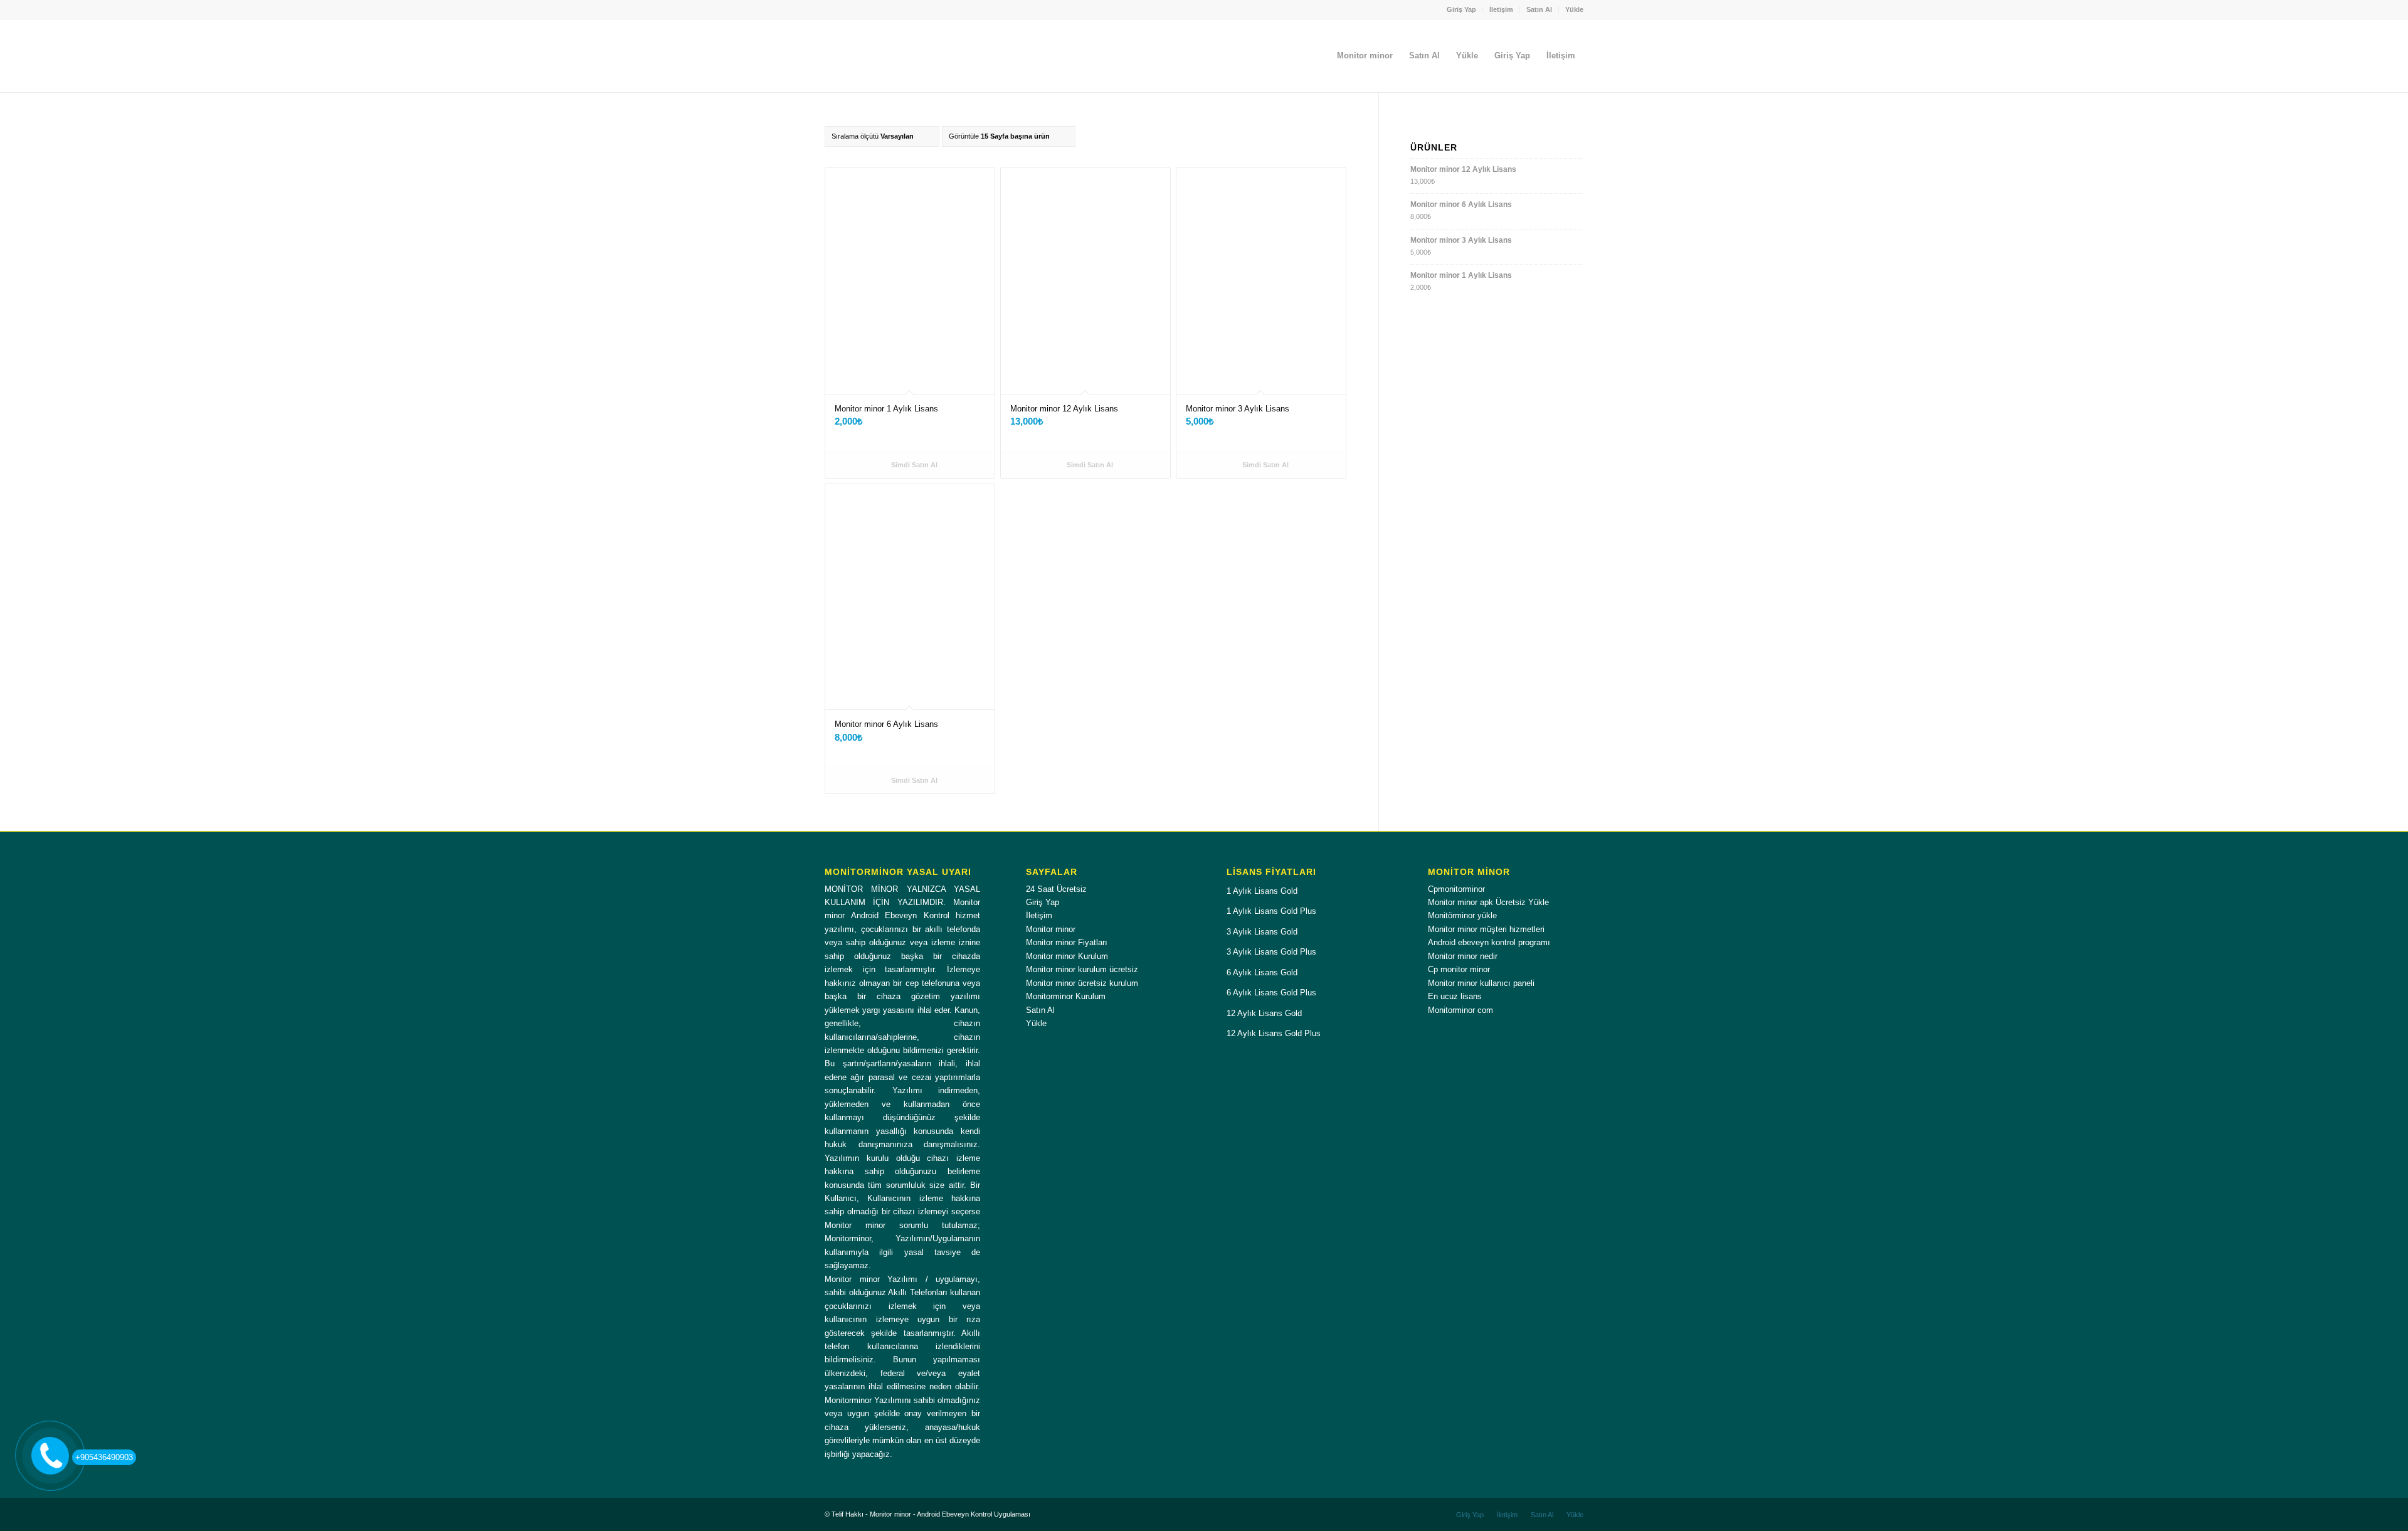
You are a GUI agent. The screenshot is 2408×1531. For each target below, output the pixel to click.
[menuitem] (1462, 9)
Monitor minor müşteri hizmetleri (1486, 929)
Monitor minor (1051, 929)
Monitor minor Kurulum (1067, 956)
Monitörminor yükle (1462, 915)
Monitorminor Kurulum (1066, 996)
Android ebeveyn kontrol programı (1489, 942)
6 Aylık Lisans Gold (1262, 972)
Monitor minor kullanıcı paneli (1481, 983)
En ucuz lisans (1455, 996)
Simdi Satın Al (913, 465)
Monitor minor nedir (1463, 956)
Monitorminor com (1460, 1010)
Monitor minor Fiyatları (1067, 942)
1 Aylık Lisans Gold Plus (1271, 911)
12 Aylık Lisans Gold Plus (1274, 1033)
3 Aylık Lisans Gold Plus (1271, 952)
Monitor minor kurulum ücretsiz (1082, 969)
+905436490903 (104, 1457)
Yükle (1574, 9)
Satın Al (1539, 9)
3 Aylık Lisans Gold (1262, 932)
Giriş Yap (1461, 9)
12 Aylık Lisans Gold (1264, 1013)
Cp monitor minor (1459, 969)
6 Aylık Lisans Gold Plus (1271, 993)
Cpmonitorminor (1456, 889)
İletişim (1501, 9)
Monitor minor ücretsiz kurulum (1082, 983)
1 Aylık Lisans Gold (1262, 891)
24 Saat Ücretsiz (1056, 889)
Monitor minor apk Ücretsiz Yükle (1488, 902)
